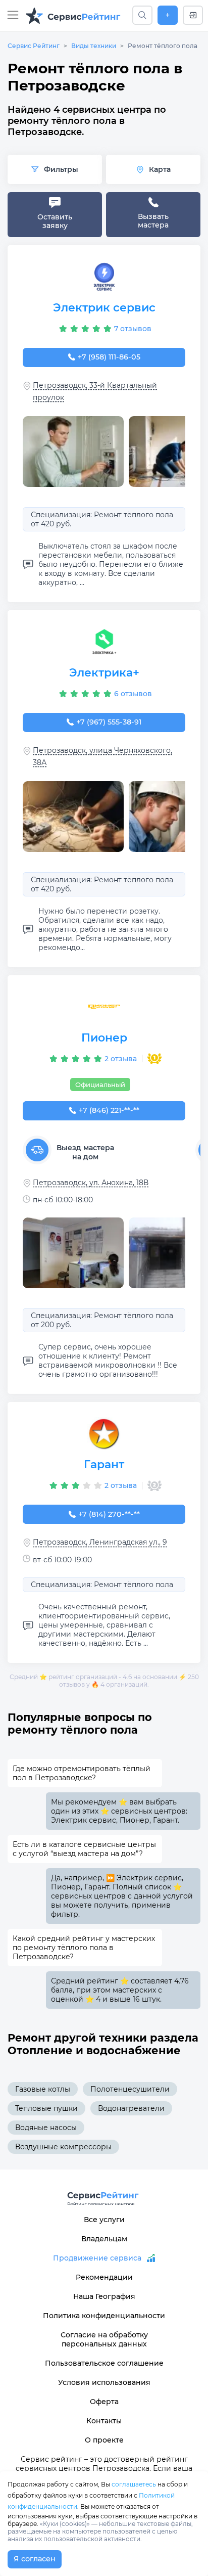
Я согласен (35, 2559)
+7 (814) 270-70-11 (109, 1514)
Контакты (104, 2421)
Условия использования (104, 2382)
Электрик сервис (104, 308)
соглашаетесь (134, 2484)
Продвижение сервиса (97, 2258)
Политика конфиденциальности (104, 2316)
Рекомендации (104, 2277)
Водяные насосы (46, 2128)
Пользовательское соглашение (104, 2363)
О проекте (104, 2440)
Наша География (104, 2296)
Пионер (104, 1038)
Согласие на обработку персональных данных (104, 2339)
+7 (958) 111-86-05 (109, 357)
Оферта (104, 2402)
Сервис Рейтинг (34, 46)
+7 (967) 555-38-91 (109, 722)
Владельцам (104, 2239)
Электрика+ (104, 673)
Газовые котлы (43, 2089)
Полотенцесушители (130, 2089)
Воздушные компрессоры (63, 2147)
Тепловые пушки (46, 2108)
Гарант (104, 1464)
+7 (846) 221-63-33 (109, 1110)
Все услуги (104, 2220)
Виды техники (94, 46)
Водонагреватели (131, 2108)
